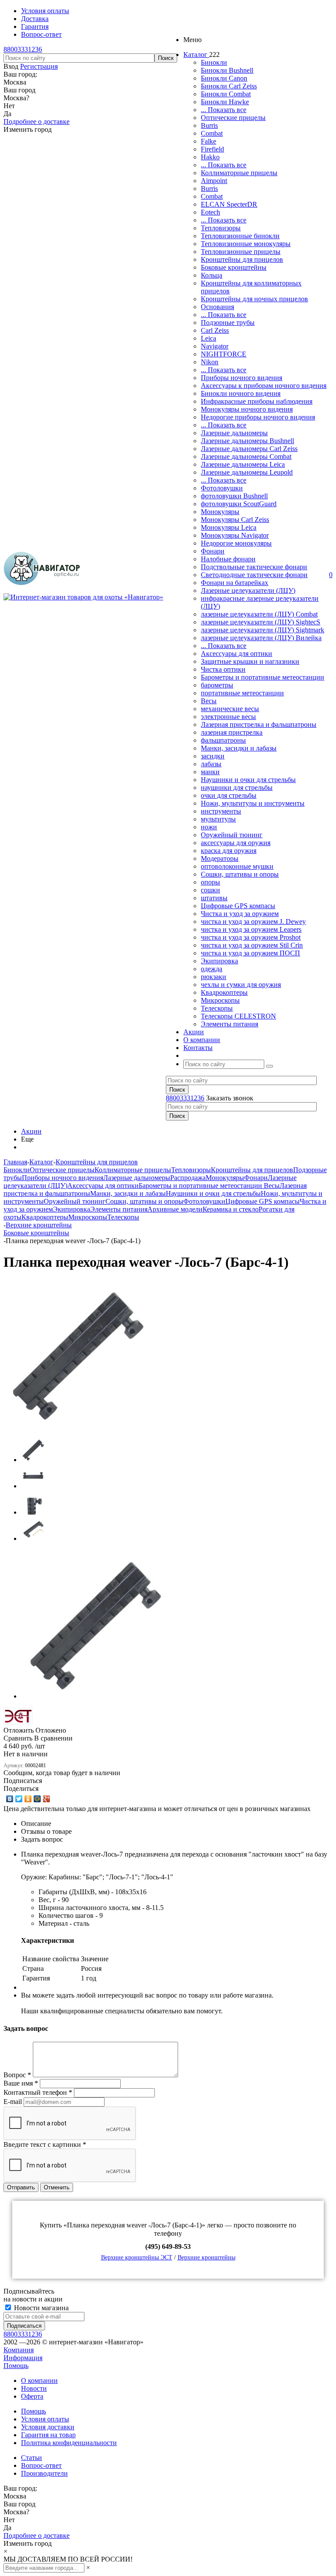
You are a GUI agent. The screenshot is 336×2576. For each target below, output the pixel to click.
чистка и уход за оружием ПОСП (250, 953)
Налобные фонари (228, 559)
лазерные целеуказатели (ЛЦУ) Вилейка (261, 638)
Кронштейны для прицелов (242, 259)
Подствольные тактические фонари (254, 567)
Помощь (16, 2366)
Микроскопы (220, 1000)
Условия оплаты (45, 2419)
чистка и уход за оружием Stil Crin (252, 945)
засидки (213, 756)
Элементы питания (229, 1024)
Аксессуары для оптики (236, 654)
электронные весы (228, 717)
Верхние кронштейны (206, 2257)
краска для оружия (229, 851)
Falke (208, 141)
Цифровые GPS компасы (238, 906)
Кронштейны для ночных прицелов (254, 299)
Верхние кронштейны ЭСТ (137, 2257)
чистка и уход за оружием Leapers (251, 929)
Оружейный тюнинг (232, 835)
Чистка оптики (223, 669)
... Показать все (224, 110)
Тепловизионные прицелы (241, 252)
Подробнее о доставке (37, 122)
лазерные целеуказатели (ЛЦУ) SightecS (261, 622)
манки (210, 772)
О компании (39, 2380)
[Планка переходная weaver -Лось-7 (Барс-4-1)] (78, 1426)
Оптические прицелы (233, 118)
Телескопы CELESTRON (238, 1016)
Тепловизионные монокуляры (246, 244)
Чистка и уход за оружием (240, 914)
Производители (44, 2473)
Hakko (210, 157)
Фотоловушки (222, 488)
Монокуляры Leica (229, 527)
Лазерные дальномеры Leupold (247, 472)
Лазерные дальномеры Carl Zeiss (249, 449)
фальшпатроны (223, 740)
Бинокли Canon (224, 78)
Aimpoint (214, 181)
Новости (34, 2388)
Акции (31, 1131)
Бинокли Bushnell (227, 70)
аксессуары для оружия (236, 843)
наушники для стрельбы (237, 788)
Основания (217, 307)
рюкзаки (213, 977)
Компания (19, 2350)
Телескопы (217, 1008)
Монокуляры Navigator (235, 535)
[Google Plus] (47, 1799)
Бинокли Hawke (225, 102)
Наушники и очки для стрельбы (248, 780)
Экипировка (219, 961)
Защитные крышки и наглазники (250, 661)
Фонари (213, 551)
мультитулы (218, 819)
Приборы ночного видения (241, 378)
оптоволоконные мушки (237, 866)
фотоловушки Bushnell (234, 496)
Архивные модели (175, 1209)
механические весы (230, 709)
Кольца (212, 275)
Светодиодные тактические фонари (254, 575)
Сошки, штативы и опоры (240, 874)
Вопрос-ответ (41, 2465)
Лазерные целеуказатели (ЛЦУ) (248, 590)
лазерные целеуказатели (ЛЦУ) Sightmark (262, 630)
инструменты (221, 811)
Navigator (215, 346)
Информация (23, 2358)
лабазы (211, 764)
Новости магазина (40, 2308)
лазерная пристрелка (232, 732)
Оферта (32, 2396)
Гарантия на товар (48, 2435)
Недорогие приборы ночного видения (258, 417)
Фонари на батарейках (234, 583)
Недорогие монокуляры (236, 543)
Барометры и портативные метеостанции (262, 677)
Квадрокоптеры (224, 992)
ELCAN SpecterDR (229, 204)
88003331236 (23, 49)
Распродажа (188, 1178)
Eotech (210, 212)
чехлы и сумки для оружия (241, 985)
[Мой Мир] (37, 1799)
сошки (210, 890)
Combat (212, 133)
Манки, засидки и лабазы (239, 748)
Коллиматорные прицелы (239, 173)
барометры (217, 685)
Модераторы (220, 858)
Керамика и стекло (231, 1209)
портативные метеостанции (242, 693)
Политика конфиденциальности (69, 2443)
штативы (214, 898)
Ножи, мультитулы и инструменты (253, 803)
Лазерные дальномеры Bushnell (247, 441)
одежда (212, 969)
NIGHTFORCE (224, 354)
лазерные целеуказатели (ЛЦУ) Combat (259, 614)
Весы (209, 701)
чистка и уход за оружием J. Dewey (253, 922)
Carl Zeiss (215, 330)
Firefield (212, 149)
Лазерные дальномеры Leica (243, 464)
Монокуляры (220, 512)
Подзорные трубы (228, 322)
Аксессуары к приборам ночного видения (264, 386)
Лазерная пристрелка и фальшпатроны (259, 724)
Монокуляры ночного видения (247, 409)
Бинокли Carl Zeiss (229, 86)
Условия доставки (48, 2427)
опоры (210, 882)
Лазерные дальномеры (234, 433)
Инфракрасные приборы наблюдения (257, 401)
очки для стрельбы (229, 795)
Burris (209, 125)
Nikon (210, 362)
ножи (209, 827)
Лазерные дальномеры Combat (246, 456)
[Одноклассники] (28, 1799)
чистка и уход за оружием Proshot (251, 937)
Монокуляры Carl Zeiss (235, 520)
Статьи (31, 2458)
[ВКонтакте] (10, 1799)
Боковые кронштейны (234, 267)
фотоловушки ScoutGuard (239, 504)
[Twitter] (19, 1799)
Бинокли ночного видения (241, 393)
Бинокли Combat (226, 94)
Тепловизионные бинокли (240, 236)
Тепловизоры (221, 228)
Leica (208, 338)
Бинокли (214, 62)
